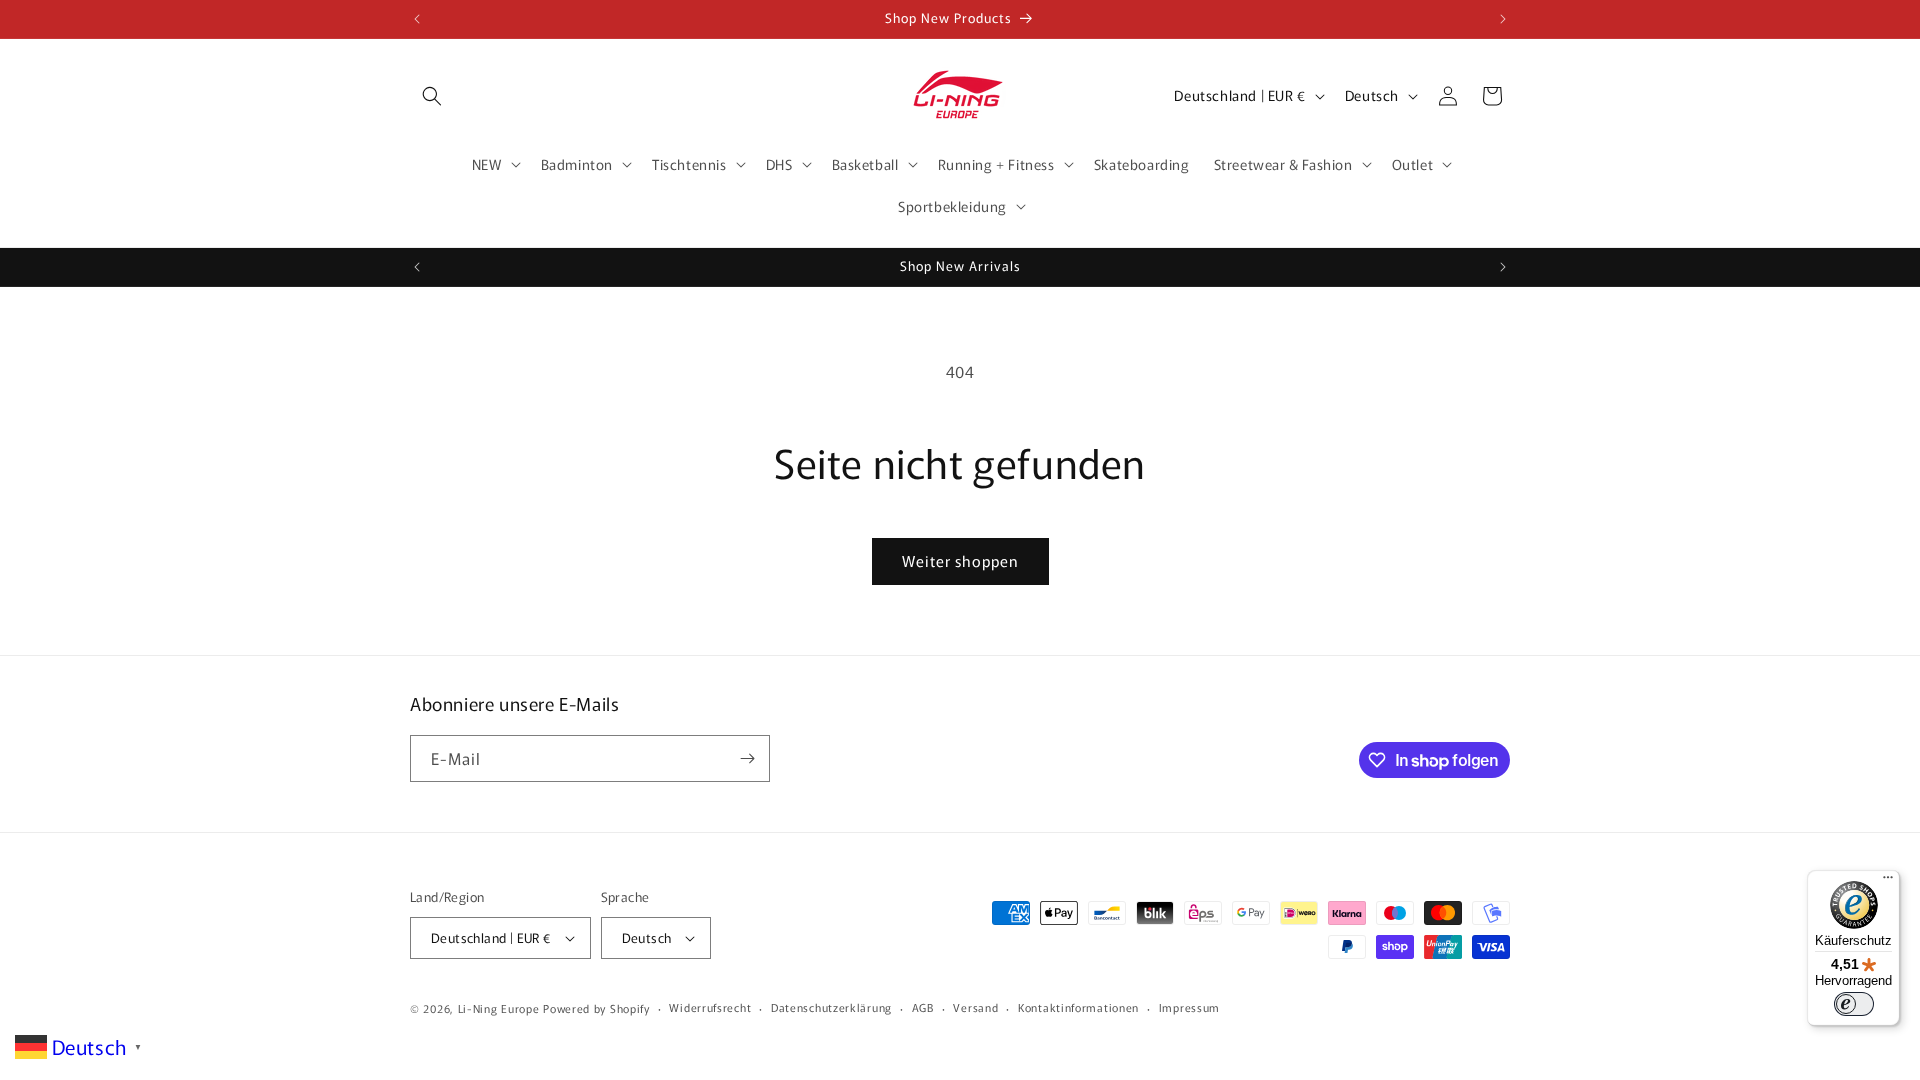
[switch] (1854, 1004)
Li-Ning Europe (499, 1008)
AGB (923, 1007)
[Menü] (1888, 882)
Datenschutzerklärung (831, 1007)
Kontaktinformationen (1078, 1007)
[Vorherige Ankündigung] (417, 19)
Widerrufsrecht (710, 1007)
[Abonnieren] (747, 758)
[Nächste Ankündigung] (1503, 19)
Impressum (1189, 1007)
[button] (432, 96)
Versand (975, 1007)
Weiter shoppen (960, 560)
